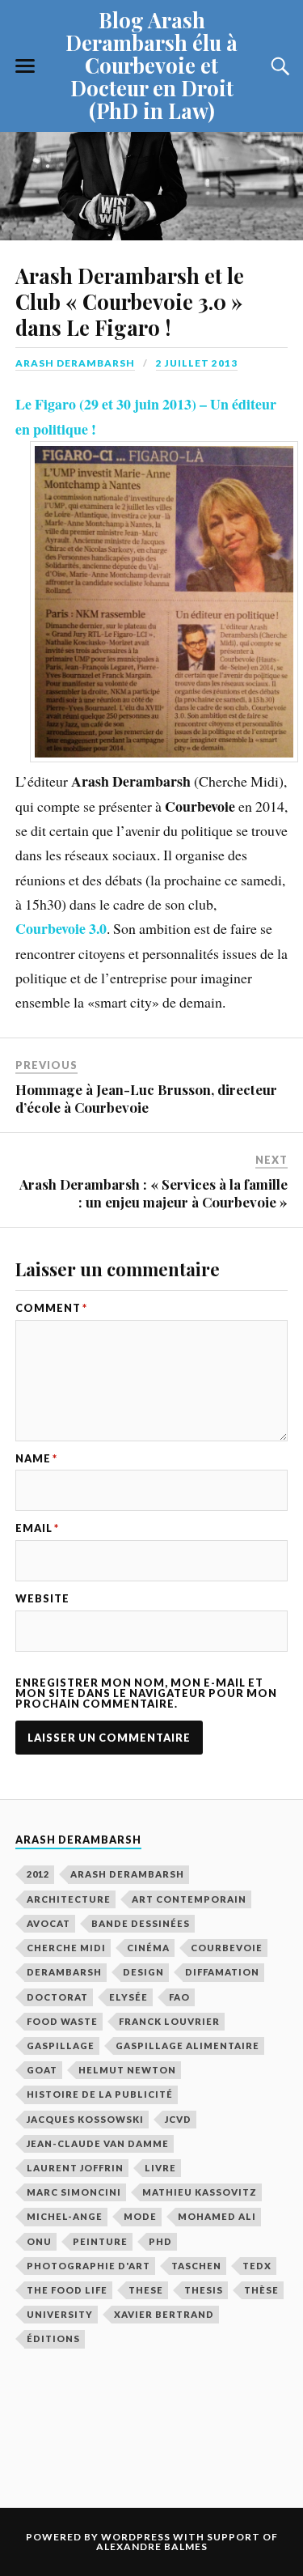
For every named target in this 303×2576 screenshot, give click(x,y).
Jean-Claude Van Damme (98, 2143)
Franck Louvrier (169, 2021)
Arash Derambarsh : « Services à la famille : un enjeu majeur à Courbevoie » (154, 1193)
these (146, 2290)
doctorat (57, 1997)
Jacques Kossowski (85, 2119)
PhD (160, 2241)
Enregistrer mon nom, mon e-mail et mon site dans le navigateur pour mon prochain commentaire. (146, 1693)
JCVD (178, 2119)
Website (42, 1599)
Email (37, 1528)
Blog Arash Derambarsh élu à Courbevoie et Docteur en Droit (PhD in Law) (151, 65)
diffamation (222, 1972)
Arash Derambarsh (75, 363)
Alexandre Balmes (152, 2546)
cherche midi (66, 1948)
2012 (38, 1874)
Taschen (196, 2266)
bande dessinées (141, 1923)
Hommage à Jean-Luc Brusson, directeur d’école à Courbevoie (146, 1098)
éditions (53, 2338)
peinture (100, 2241)
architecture (69, 1899)
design (143, 1972)
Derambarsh (64, 1972)
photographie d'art (88, 2266)
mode (140, 2216)
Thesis (204, 2290)
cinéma (148, 1948)
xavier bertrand (164, 2314)
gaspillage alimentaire (187, 2046)
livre (160, 2168)
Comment (51, 1308)
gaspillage (61, 2046)
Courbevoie (227, 1948)
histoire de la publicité (100, 2094)
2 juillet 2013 (197, 363)
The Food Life (67, 2290)
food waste (62, 2021)
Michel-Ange (65, 2216)
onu (39, 2241)
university (60, 2314)
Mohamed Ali (217, 2216)
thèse (261, 2290)
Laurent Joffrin (75, 2168)
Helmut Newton (127, 2070)
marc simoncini (74, 2192)
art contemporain (189, 1899)
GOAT (42, 2070)
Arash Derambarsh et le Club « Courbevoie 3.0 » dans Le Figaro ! (130, 301)
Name (36, 1459)
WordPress (136, 2537)
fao (179, 1997)
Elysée (128, 1997)
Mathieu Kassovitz (200, 2192)
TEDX (257, 2266)
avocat (48, 1923)
